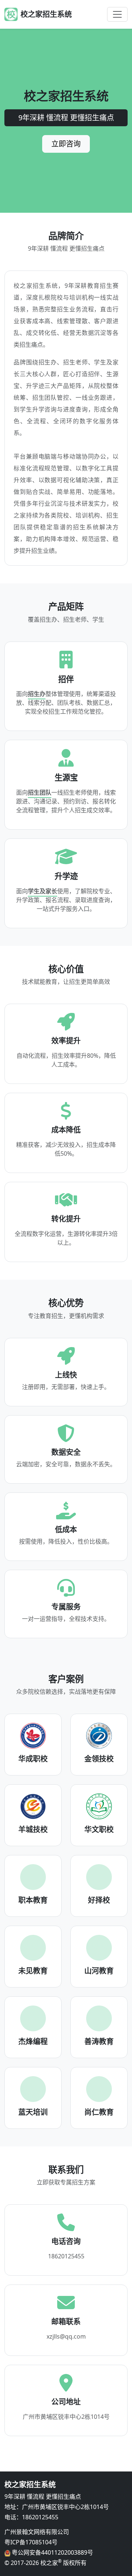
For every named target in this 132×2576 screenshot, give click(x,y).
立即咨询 (66, 144)
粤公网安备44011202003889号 (52, 2552)
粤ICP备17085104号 (31, 2542)
